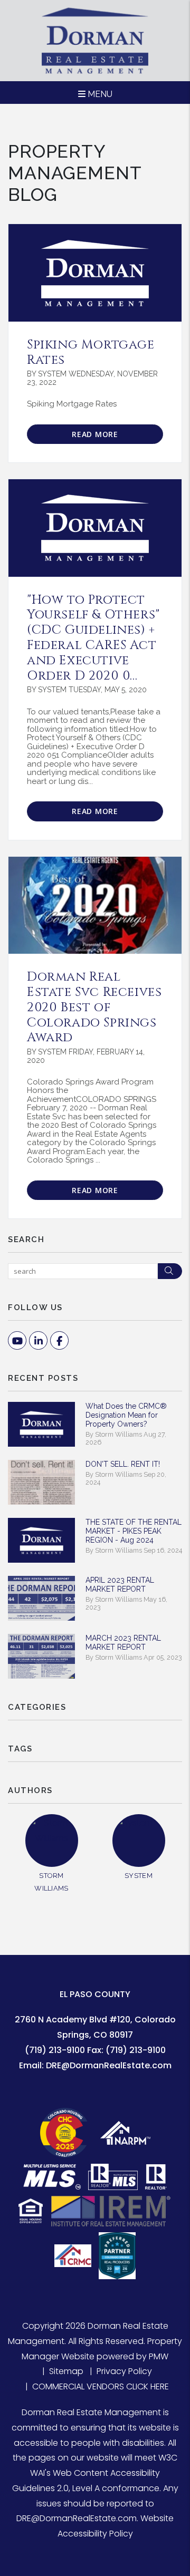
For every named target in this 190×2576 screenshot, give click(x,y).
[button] (17, 1340)
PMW (159, 2356)
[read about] (95, 528)
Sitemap (66, 2371)
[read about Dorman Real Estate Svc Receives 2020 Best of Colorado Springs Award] (95, 906)
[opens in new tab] (66, 2132)
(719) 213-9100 (55, 2050)
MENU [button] (99, 94)
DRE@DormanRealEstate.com (109, 2065)
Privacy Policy (124, 2371)
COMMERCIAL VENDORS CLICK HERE (101, 2386)
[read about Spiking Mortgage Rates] (95, 273)
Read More (95, 434)
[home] (95, 40)
